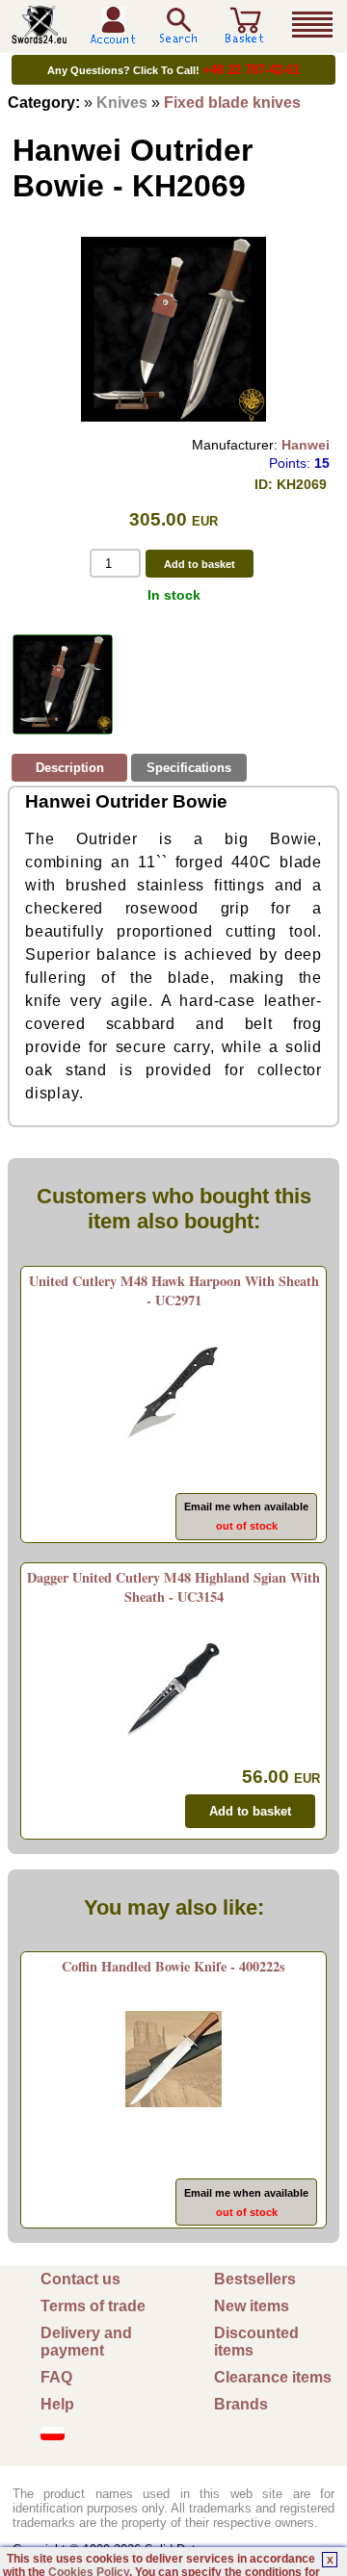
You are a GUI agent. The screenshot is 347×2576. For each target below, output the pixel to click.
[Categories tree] (312, 25)
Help (57, 2404)
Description (70, 768)
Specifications (189, 768)
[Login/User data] (113, 37)
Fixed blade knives (232, 103)
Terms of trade (93, 2306)
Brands (241, 2404)
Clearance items (273, 2377)
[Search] (178, 26)
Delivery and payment (86, 2342)
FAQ (56, 2377)
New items (252, 2306)
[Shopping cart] (245, 36)
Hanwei (306, 445)
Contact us (80, 2279)
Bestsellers (255, 2279)
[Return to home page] (40, 36)
